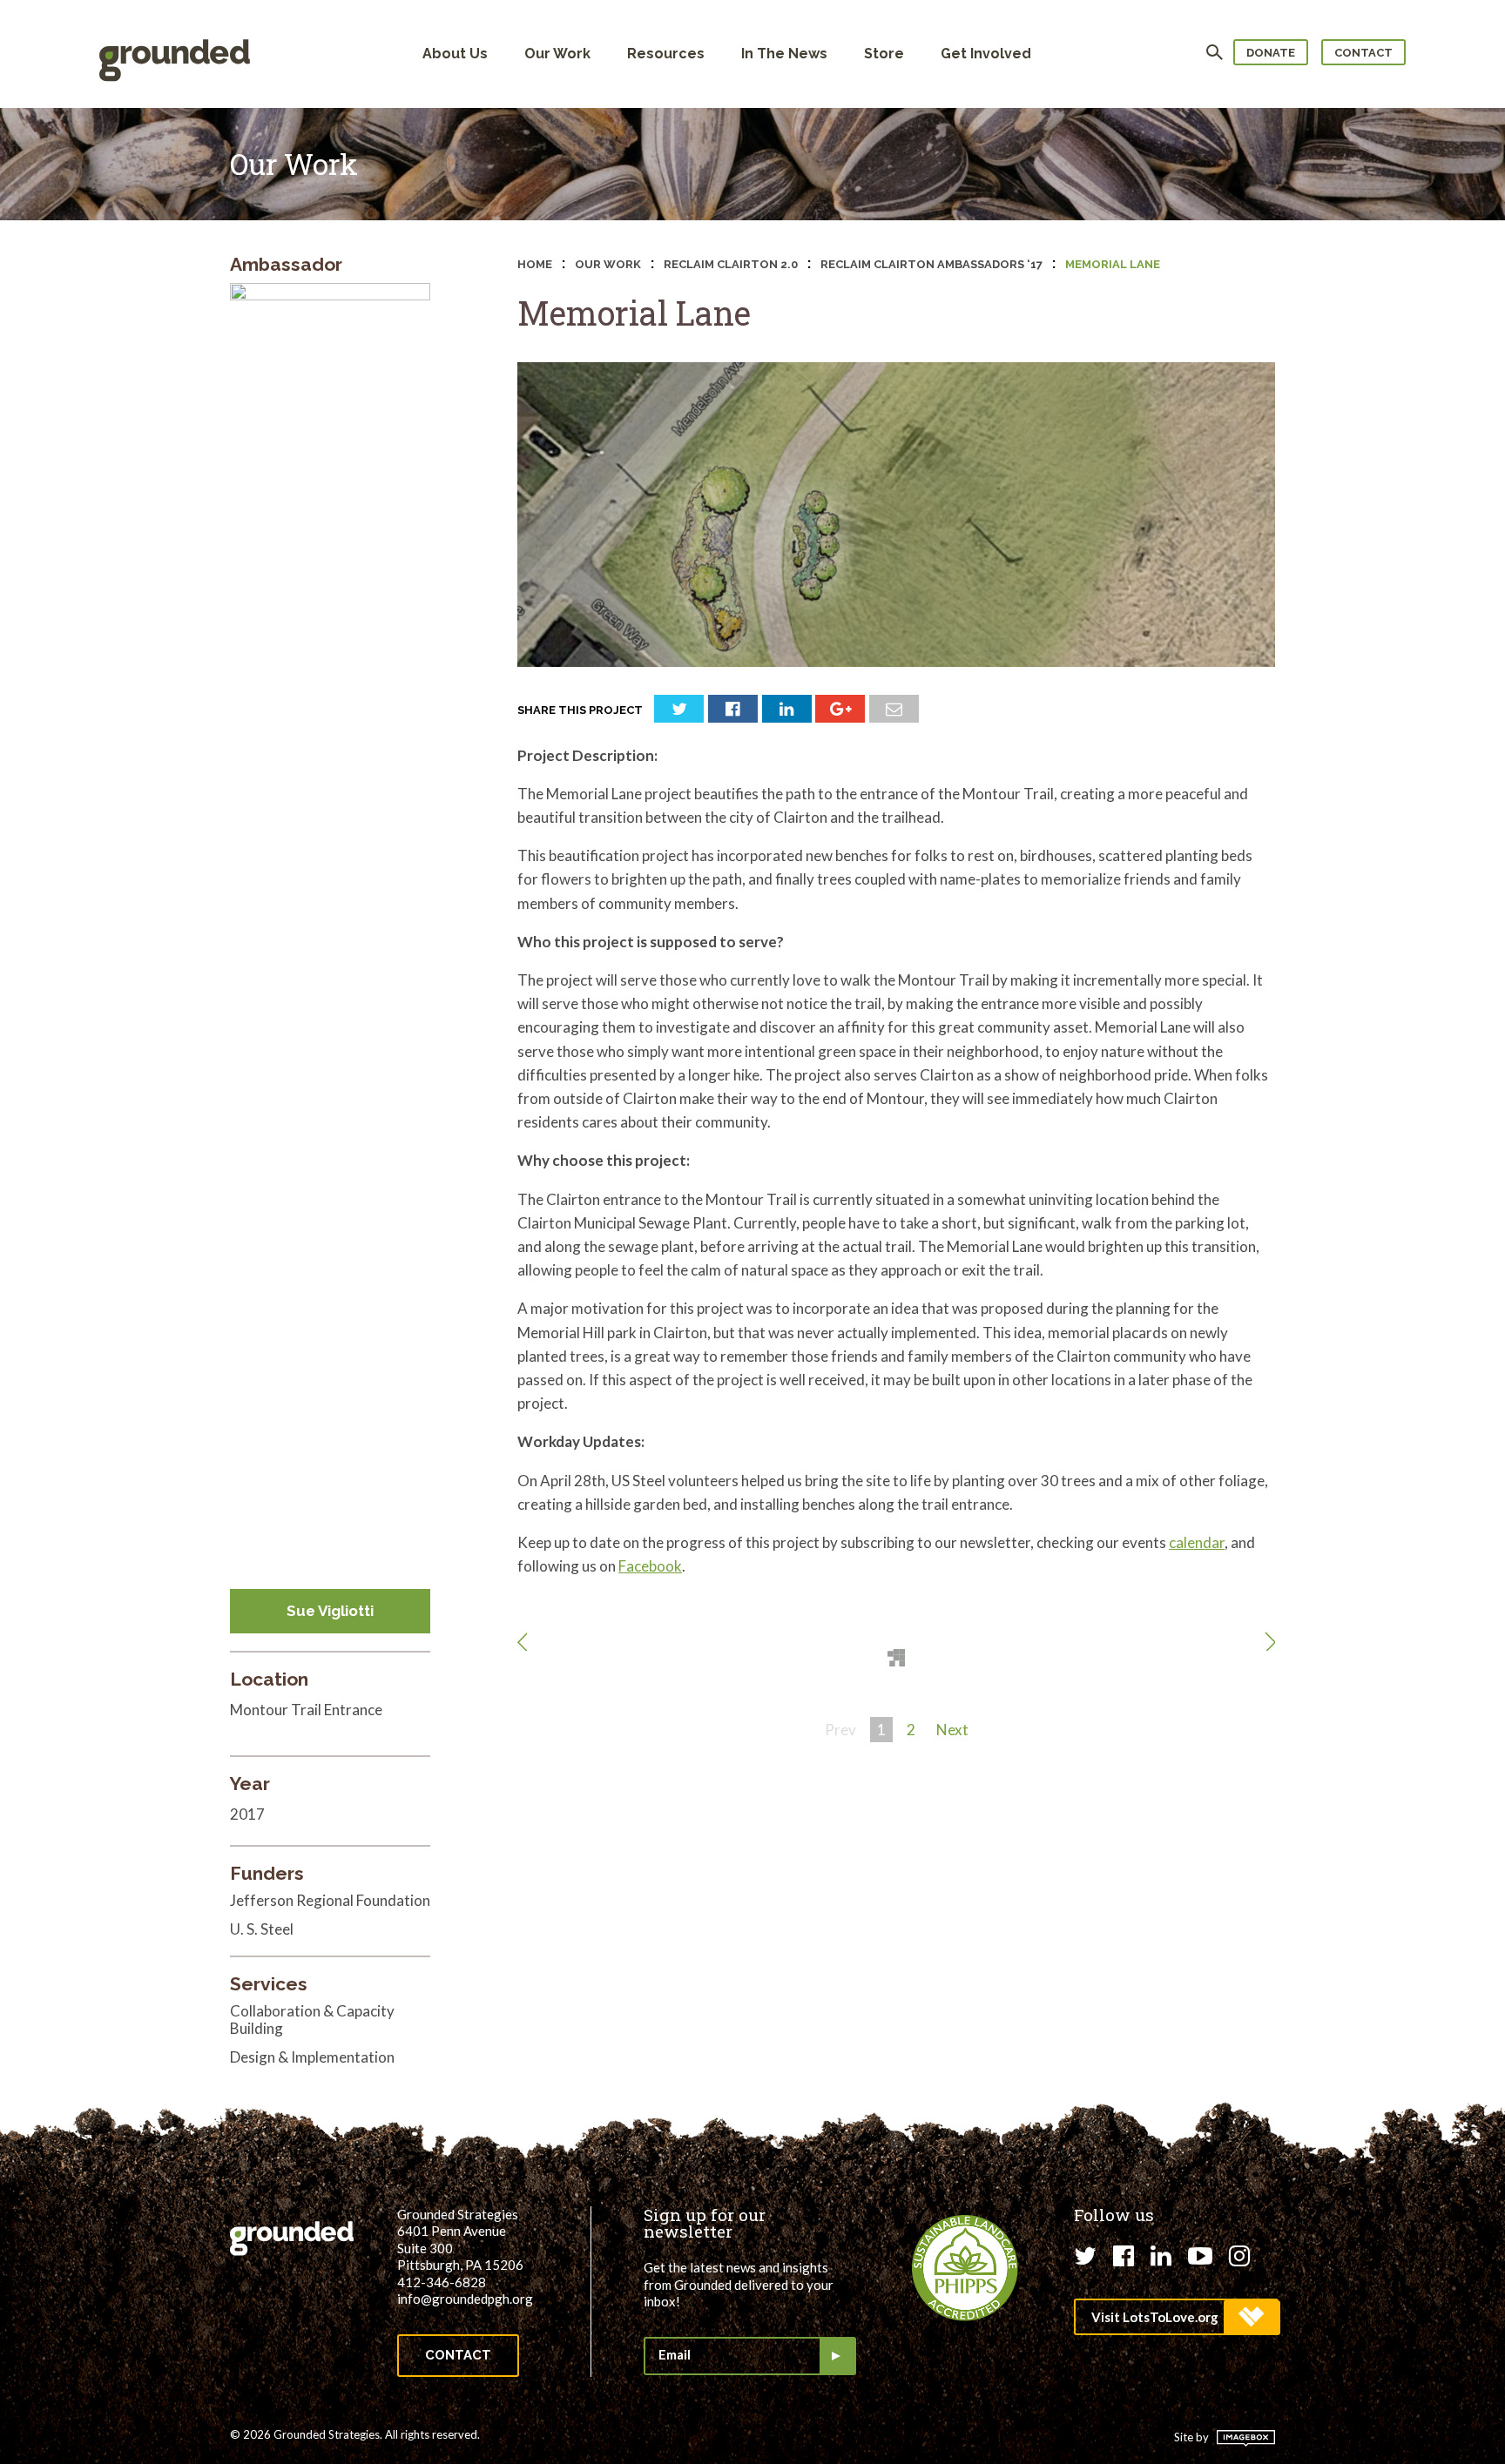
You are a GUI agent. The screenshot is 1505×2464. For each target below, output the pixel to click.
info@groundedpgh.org (465, 2299)
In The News (784, 54)
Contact (1363, 53)
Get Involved (986, 54)
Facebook (650, 1566)
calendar (1197, 1542)
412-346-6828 (442, 2282)
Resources (666, 54)
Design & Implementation (312, 2057)
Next (952, 1730)
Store (884, 54)
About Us (455, 54)
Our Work (557, 54)
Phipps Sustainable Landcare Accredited (965, 2268)
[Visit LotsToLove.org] (1176, 2317)
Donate (1271, 53)
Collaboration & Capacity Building (312, 2020)
